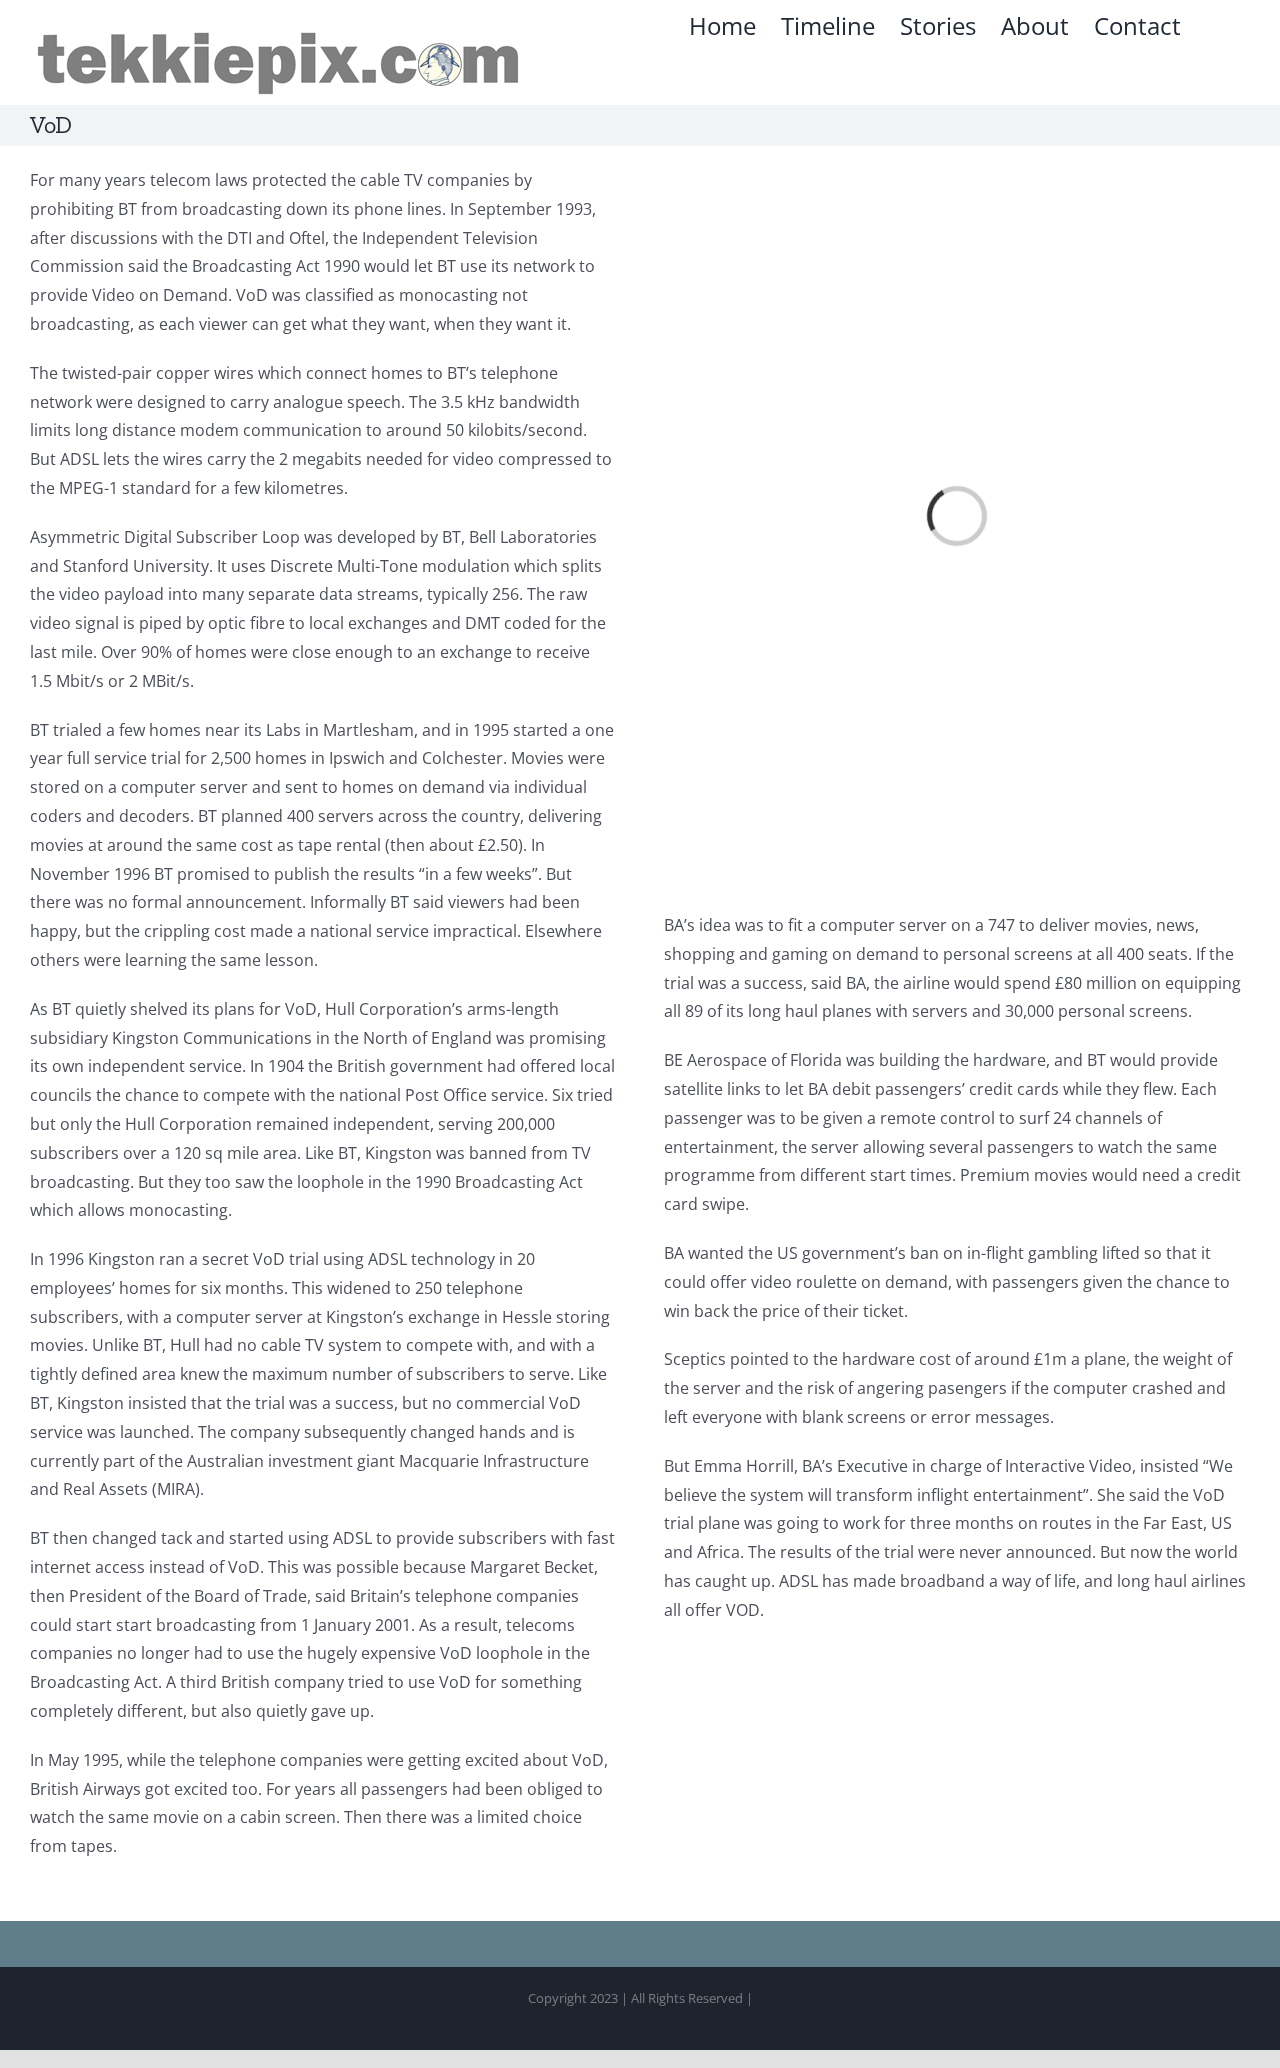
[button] (1215, 26)
